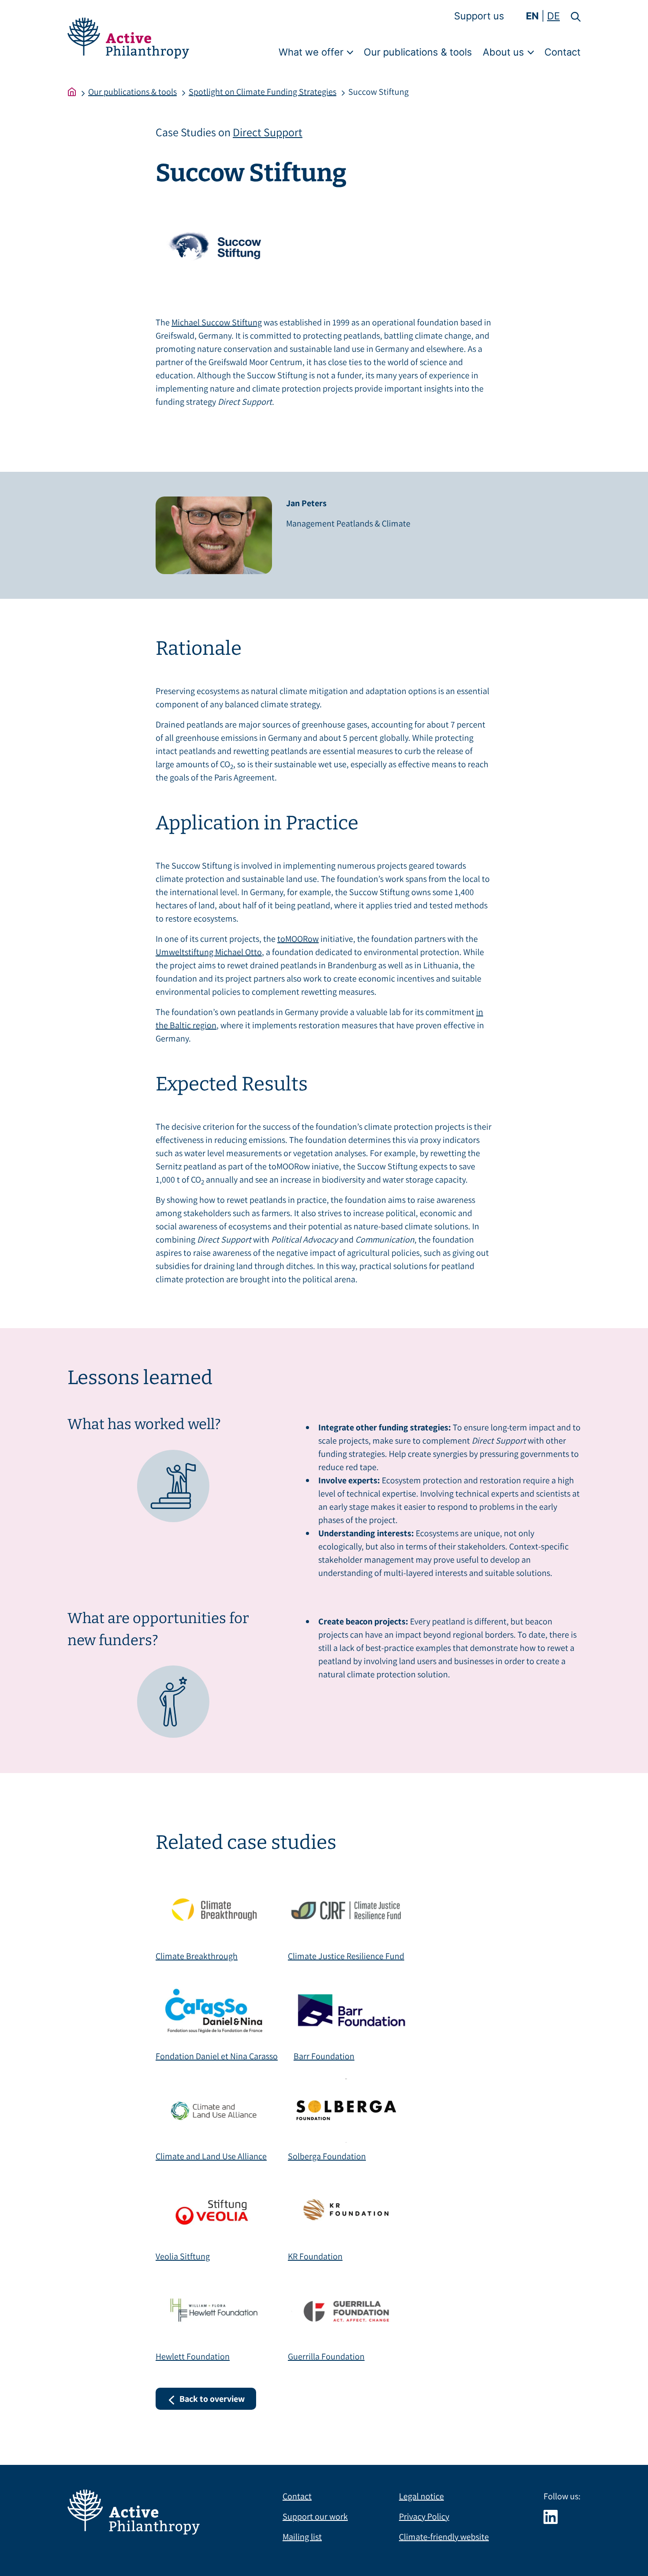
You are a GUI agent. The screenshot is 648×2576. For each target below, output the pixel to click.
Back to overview (212, 2399)
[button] (570, 16)
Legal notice (421, 2496)
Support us (479, 16)
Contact (562, 52)
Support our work (315, 2516)
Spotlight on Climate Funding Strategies (263, 92)
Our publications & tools (418, 52)
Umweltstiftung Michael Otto (209, 952)
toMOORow (298, 939)
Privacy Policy (424, 2516)
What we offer (311, 52)
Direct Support (268, 132)
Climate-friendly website (444, 2537)
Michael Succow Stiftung (217, 322)
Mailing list (302, 2537)
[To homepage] (72, 92)
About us (503, 52)
